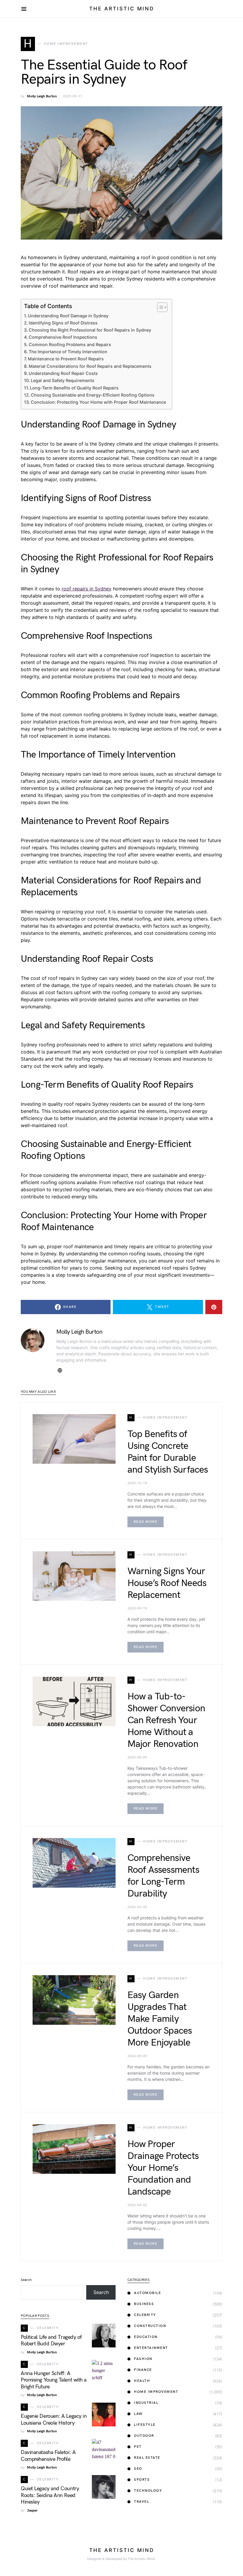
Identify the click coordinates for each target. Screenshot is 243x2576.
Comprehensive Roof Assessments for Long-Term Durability (163, 1876)
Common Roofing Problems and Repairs (70, 344)
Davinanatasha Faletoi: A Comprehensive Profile (48, 2456)
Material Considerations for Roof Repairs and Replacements (90, 366)
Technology (148, 2491)
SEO (138, 2469)
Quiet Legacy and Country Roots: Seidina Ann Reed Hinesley (50, 2495)
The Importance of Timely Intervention (68, 352)
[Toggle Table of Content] (159, 307)
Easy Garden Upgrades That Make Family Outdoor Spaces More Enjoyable (160, 2019)
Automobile (147, 2293)
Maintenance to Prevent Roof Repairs (66, 359)
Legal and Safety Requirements (63, 380)
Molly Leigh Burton (42, 96)
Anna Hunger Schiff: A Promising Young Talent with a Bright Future (54, 2380)
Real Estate (147, 2458)
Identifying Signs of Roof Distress (63, 323)
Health (142, 2381)
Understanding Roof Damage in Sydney (68, 316)
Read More (146, 1522)
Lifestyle (145, 2425)
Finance (143, 2370)
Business (144, 2304)
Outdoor (144, 2436)
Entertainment (151, 2348)
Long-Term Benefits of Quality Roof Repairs (74, 388)
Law (138, 2414)
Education (146, 2337)
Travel (142, 2502)
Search (26, 2280)
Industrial (146, 2403)
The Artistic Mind (122, 9)
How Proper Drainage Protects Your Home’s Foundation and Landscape (163, 2168)
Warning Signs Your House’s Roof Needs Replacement (167, 1583)
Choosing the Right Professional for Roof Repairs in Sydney (90, 330)
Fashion (143, 2359)
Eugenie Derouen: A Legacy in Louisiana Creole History (54, 2420)
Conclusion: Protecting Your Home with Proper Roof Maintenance (98, 402)
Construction (150, 2326)
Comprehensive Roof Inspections (63, 337)
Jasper (32, 2511)
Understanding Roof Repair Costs (63, 373)
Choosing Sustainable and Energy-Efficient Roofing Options (93, 395)
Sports (142, 2480)
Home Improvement (156, 2392)
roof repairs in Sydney (87, 589)
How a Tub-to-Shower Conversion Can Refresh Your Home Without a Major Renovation (166, 1720)
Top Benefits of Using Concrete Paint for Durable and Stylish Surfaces (168, 1452)
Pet (138, 2447)
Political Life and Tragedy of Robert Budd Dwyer (51, 2341)
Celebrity (145, 2315)
